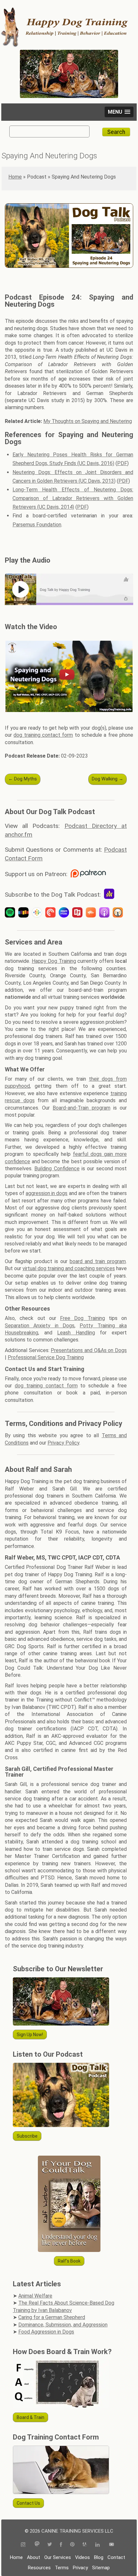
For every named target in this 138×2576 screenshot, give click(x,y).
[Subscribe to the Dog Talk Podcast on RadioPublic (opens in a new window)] (79, 913)
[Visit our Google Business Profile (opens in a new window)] (85, 2545)
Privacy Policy (63, 1443)
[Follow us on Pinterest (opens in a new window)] (72, 2545)
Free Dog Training (82, 1318)
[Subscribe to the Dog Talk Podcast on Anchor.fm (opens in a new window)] (111, 895)
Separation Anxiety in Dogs (40, 1326)
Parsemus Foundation (37, 525)
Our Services (58, 2557)
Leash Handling (76, 1333)
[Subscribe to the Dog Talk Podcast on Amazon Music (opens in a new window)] (65, 913)
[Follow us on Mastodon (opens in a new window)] (37, 2545)
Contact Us (28, 2503)
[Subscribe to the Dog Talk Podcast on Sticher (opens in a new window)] (25, 913)
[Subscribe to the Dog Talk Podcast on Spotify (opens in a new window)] (12, 913)
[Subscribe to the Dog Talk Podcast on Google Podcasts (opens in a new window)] (39, 913)
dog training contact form (43, 735)
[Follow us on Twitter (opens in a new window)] (50, 2545)
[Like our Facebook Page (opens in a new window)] (61, 2545)
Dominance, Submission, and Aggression (63, 2325)
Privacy (80, 2568)
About (34, 2557)
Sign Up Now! (30, 2035)
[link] (69, 590)
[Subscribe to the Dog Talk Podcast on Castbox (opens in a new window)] (92, 913)
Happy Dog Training (54, 961)
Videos (82, 2557)
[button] (119, 112)
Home (15, 177)
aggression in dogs (47, 1193)
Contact (116, 2557)
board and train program (98, 1261)
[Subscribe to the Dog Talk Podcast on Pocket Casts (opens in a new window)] (52, 913)
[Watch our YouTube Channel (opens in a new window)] (112, 2545)
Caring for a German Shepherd (52, 2317)
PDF (122, 463)
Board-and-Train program (81, 1108)
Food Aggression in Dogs (46, 2332)
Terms (62, 2568)
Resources (39, 2568)
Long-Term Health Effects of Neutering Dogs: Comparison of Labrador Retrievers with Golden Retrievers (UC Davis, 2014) (73, 498)
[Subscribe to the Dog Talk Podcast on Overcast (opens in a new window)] (119, 913)
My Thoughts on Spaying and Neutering (88, 421)
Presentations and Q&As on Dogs (89, 1350)
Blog (99, 2557)
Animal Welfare (35, 2296)
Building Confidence (57, 1169)
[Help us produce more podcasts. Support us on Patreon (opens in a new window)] (88, 874)
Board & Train (30, 2417)
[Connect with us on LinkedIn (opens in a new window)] (98, 2545)
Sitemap (101, 2568)
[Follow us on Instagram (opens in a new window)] (25, 2545)
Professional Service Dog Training (46, 1357)
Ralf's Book (69, 2261)
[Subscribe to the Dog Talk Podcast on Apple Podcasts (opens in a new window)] (106, 913)
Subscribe (27, 2136)
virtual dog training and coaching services (69, 1268)
